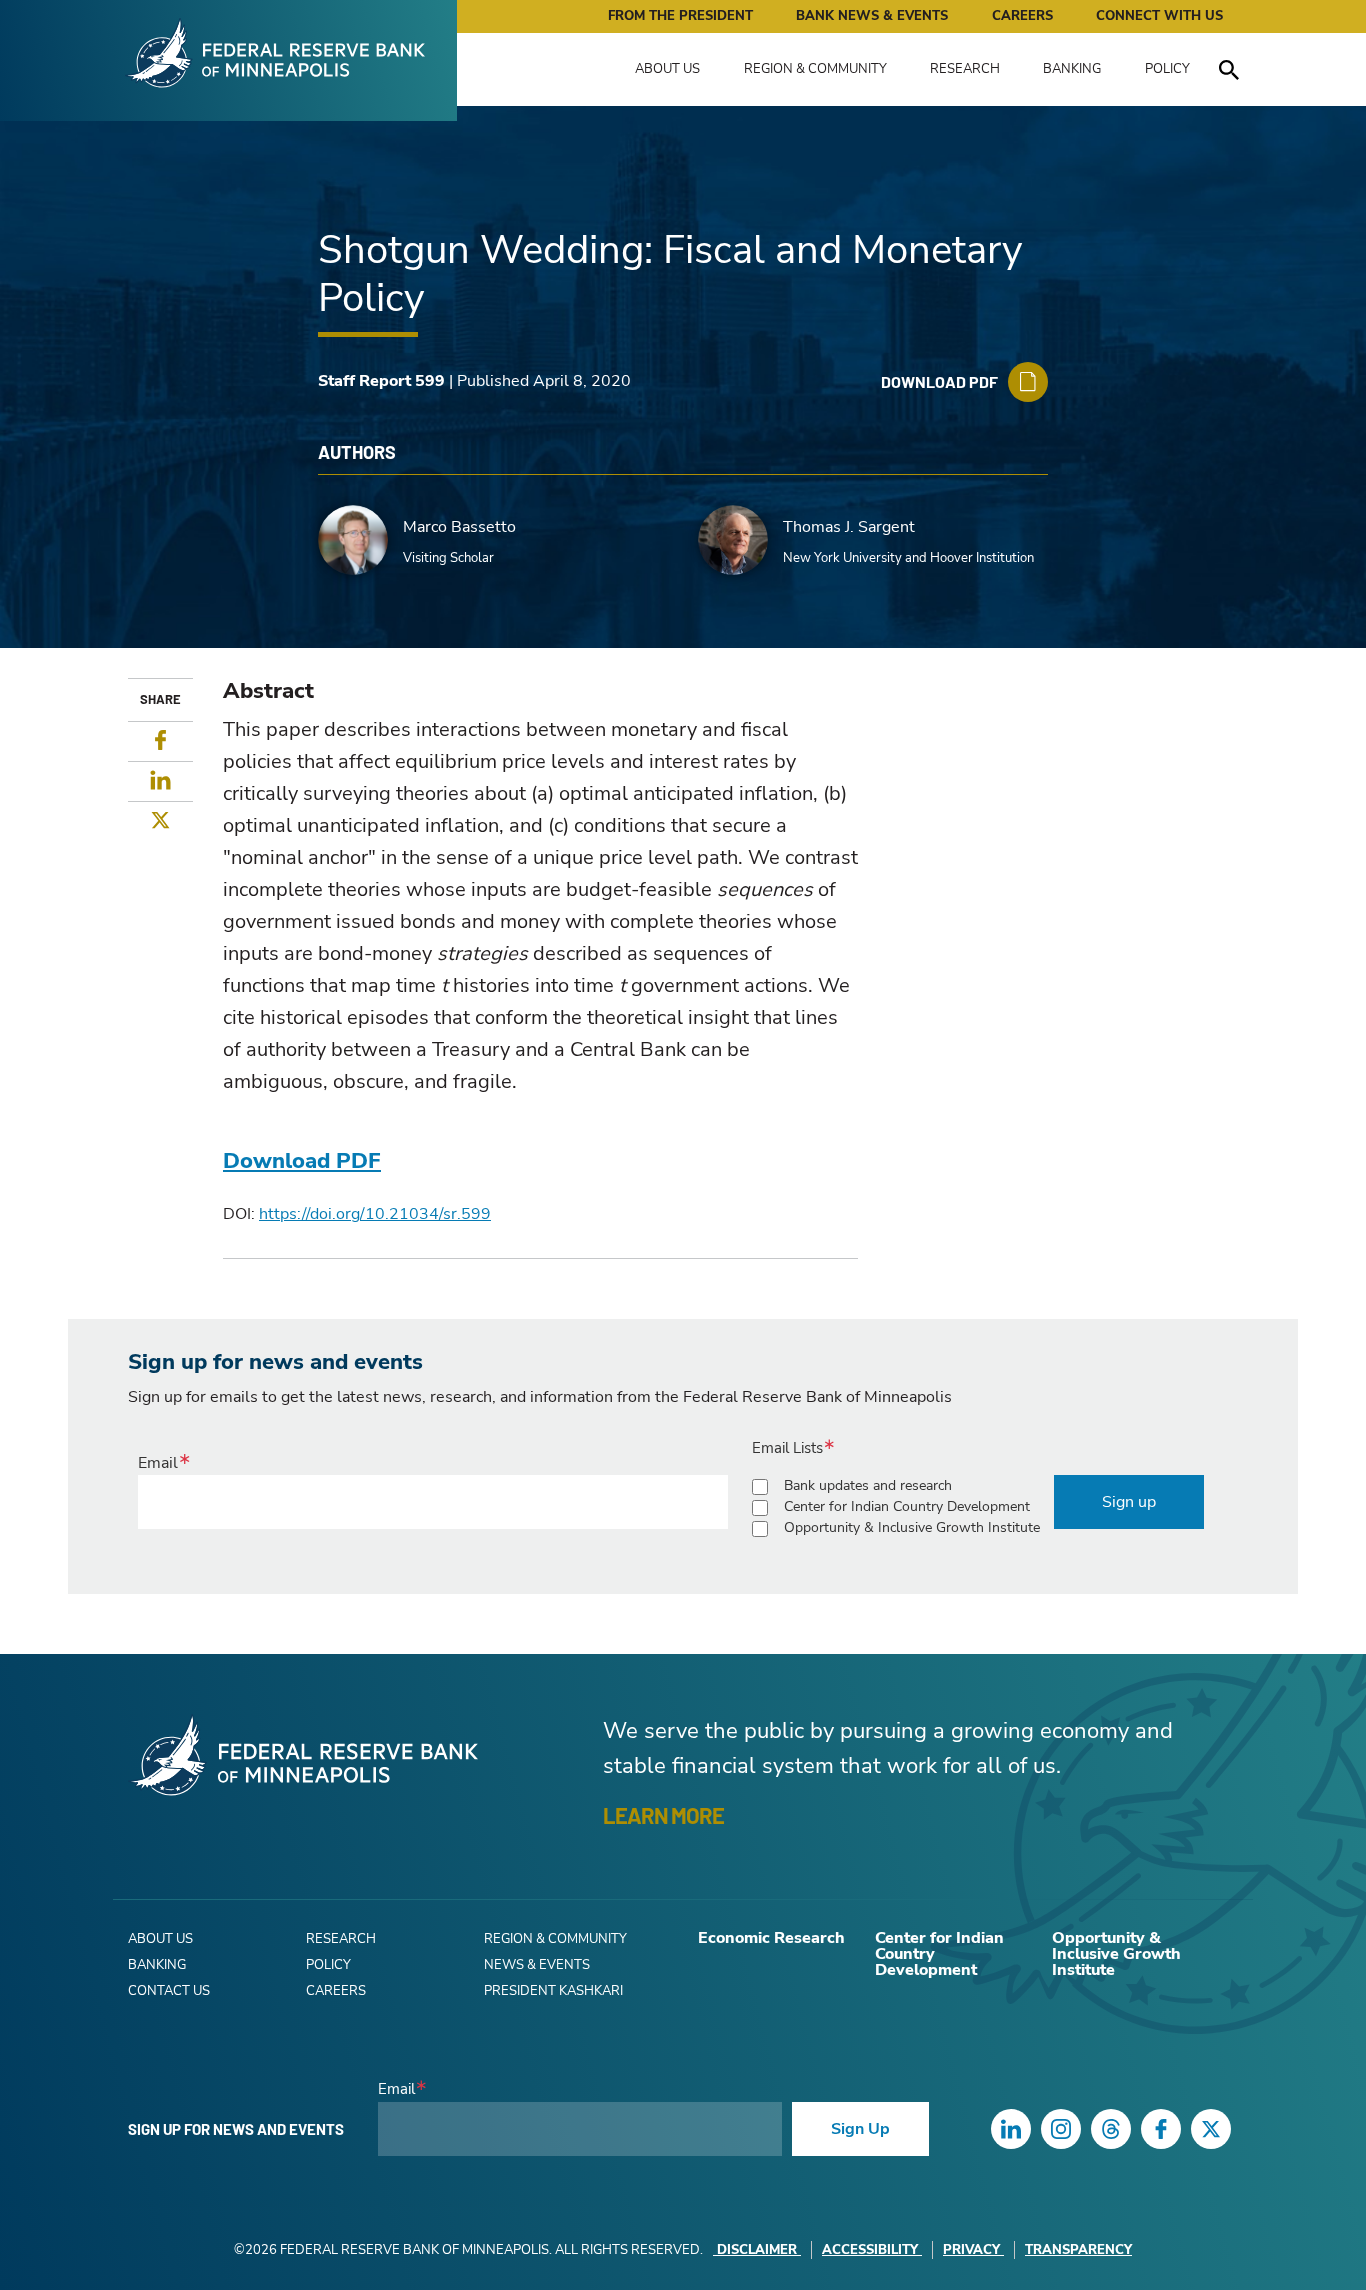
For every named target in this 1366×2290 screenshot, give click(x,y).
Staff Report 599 (381, 381)
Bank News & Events (872, 16)
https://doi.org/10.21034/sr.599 (375, 1214)
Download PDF (302, 1161)
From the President (680, 16)
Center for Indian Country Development (907, 1506)
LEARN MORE (663, 1815)
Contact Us (169, 1991)
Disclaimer (757, 2250)
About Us (667, 69)
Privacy (971, 2250)
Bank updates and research (868, 1485)
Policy (1167, 69)
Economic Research (771, 1938)
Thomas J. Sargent (849, 527)
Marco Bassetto (459, 527)
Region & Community (815, 69)
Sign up (1129, 1502)
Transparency (1078, 2250)
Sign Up (860, 2129)
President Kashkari (553, 1991)
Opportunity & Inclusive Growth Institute (912, 1527)
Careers (1022, 16)
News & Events (537, 1965)
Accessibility (870, 2250)
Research (965, 69)
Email (158, 1463)
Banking (1072, 69)
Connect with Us (1159, 16)
